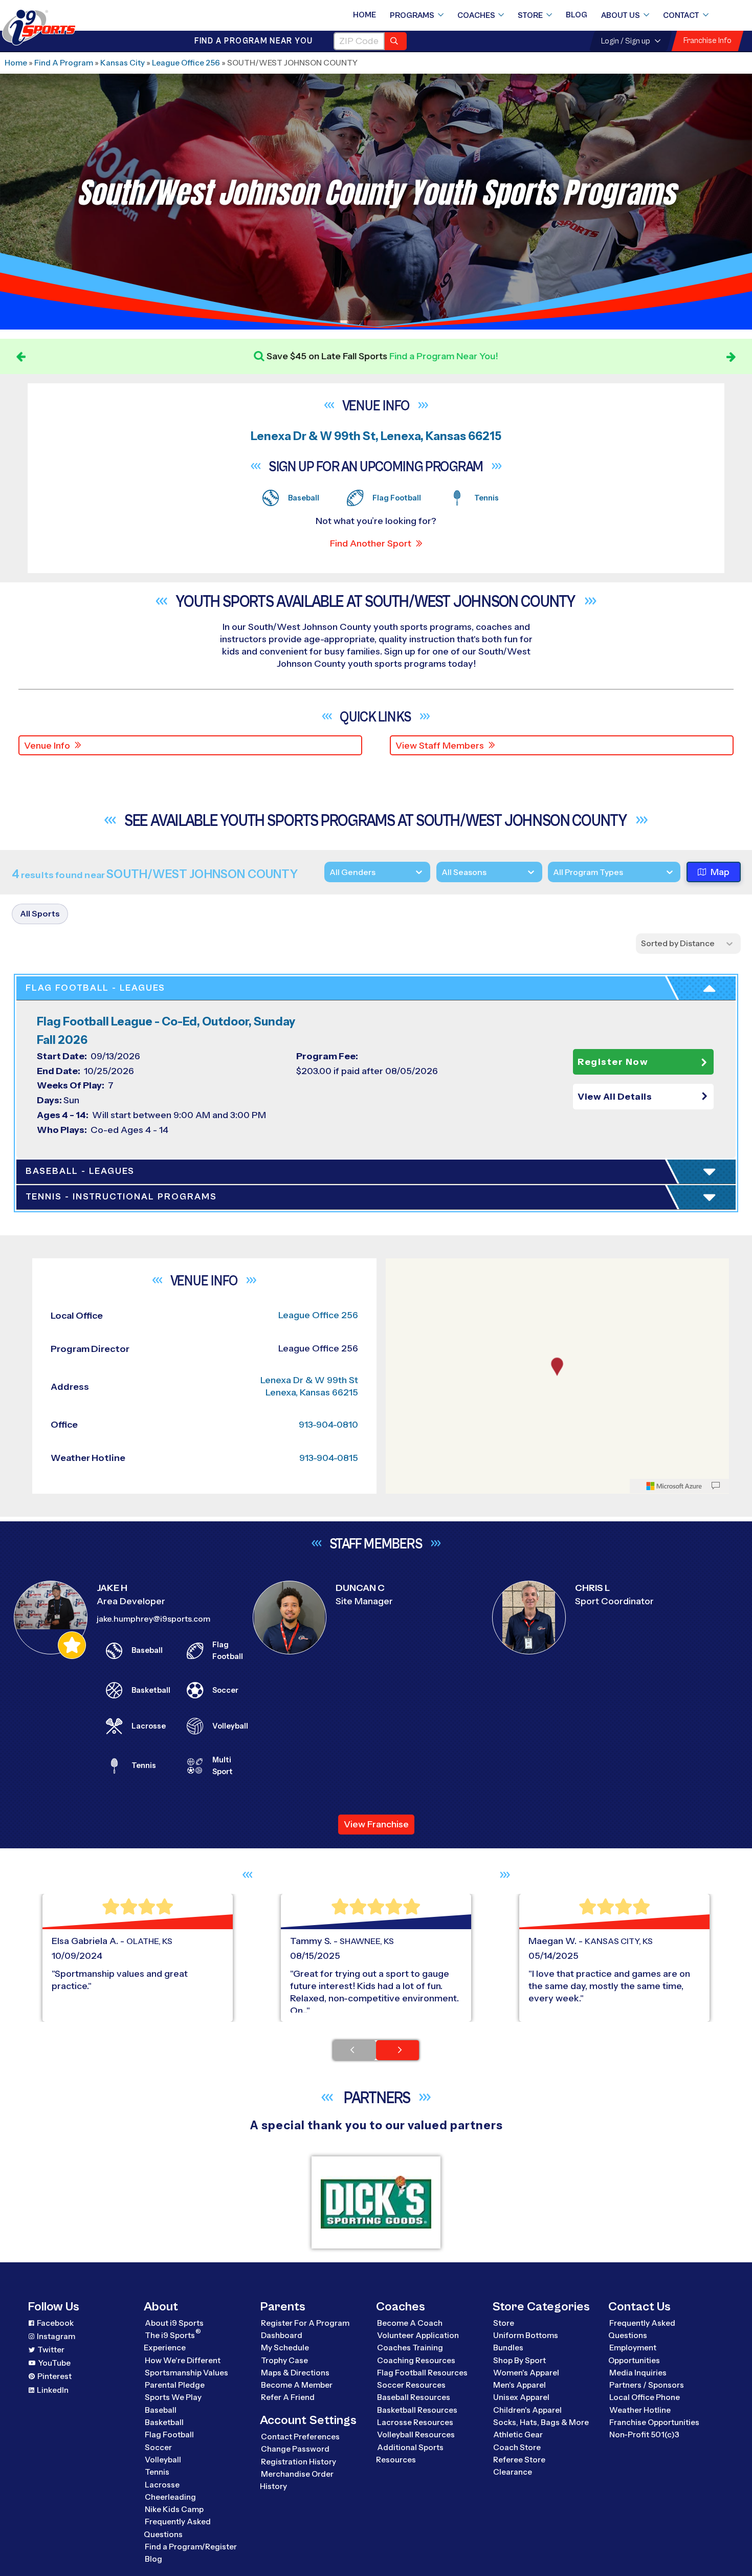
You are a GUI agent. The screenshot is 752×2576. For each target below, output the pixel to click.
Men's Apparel (519, 2385)
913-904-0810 (328, 1425)
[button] (643, 1097)
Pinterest (54, 2376)
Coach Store (517, 2447)
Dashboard (282, 2335)
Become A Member (297, 2385)
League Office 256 (186, 63)
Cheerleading (170, 2497)
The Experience (172, 2341)
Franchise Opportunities (654, 2422)
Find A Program (64, 63)
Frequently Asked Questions (177, 2528)
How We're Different (183, 2360)
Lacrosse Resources (415, 2422)
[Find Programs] (396, 41)
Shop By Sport (519, 2360)
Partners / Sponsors (647, 2385)
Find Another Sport (371, 543)
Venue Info (47, 746)
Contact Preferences (300, 2437)
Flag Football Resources (422, 2373)
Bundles (508, 2348)
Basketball (164, 2422)
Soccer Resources (411, 2385)
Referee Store (519, 2460)
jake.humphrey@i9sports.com (153, 1619)
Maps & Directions (295, 2373)
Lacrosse (162, 2485)
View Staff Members (440, 746)
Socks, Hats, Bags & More (541, 2422)
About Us (621, 15)
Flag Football (169, 2435)
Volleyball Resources (416, 2435)
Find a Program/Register (191, 2547)
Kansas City (123, 63)
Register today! (518, 356)
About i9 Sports (174, 2323)
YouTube (54, 2363)
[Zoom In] (399, 1268)
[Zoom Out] (399, 1284)
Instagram (56, 2336)
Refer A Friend (288, 2397)
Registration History (298, 2462)
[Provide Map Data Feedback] (716, 1486)
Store (530, 15)
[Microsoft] (674, 1486)
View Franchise (376, 1824)
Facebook (55, 2323)
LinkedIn (53, 2390)
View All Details (615, 1097)
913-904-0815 (329, 1458)
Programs (412, 15)
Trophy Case (284, 2360)
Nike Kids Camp (174, 2509)
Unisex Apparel (521, 2397)
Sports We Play (173, 2397)
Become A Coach (410, 2323)
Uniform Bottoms (526, 2335)
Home (364, 15)
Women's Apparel (526, 2373)
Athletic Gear (518, 2435)
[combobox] (553, 872)
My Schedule (285, 2348)
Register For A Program (305, 2323)
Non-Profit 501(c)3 (644, 2435)
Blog (577, 15)
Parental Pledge (175, 2385)
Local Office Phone (645, 2397)
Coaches (476, 15)
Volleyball (163, 2460)
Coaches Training (410, 2348)
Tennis (157, 2472)
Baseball (161, 2410)
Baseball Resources (414, 2397)
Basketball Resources (417, 2410)
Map (720, 872)
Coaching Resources (416, 2360)
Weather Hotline (640, 2410)
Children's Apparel (527, 2410)
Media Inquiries (638, 2373)
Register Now (613, 1062)
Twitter (51, 2350)
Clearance (513, 2472)
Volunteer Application (418, 2335)
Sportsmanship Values (186, 2373)
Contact (681, 15)
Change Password (295, 2449)
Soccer (158, 2447)
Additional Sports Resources (410, 2453)
